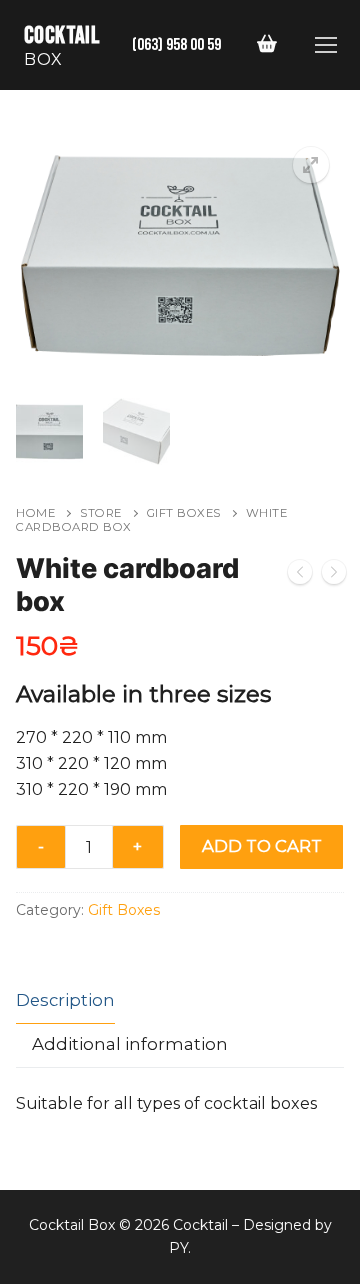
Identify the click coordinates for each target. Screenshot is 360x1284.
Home (35, 513)
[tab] (65, 1001)
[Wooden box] (334, 576)
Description (65, 1000)
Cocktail (62, 35)
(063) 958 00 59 (176, 44)
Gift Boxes (184, 513)
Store (101, 513)
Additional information (130, 1044)
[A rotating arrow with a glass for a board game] (300, 576)
